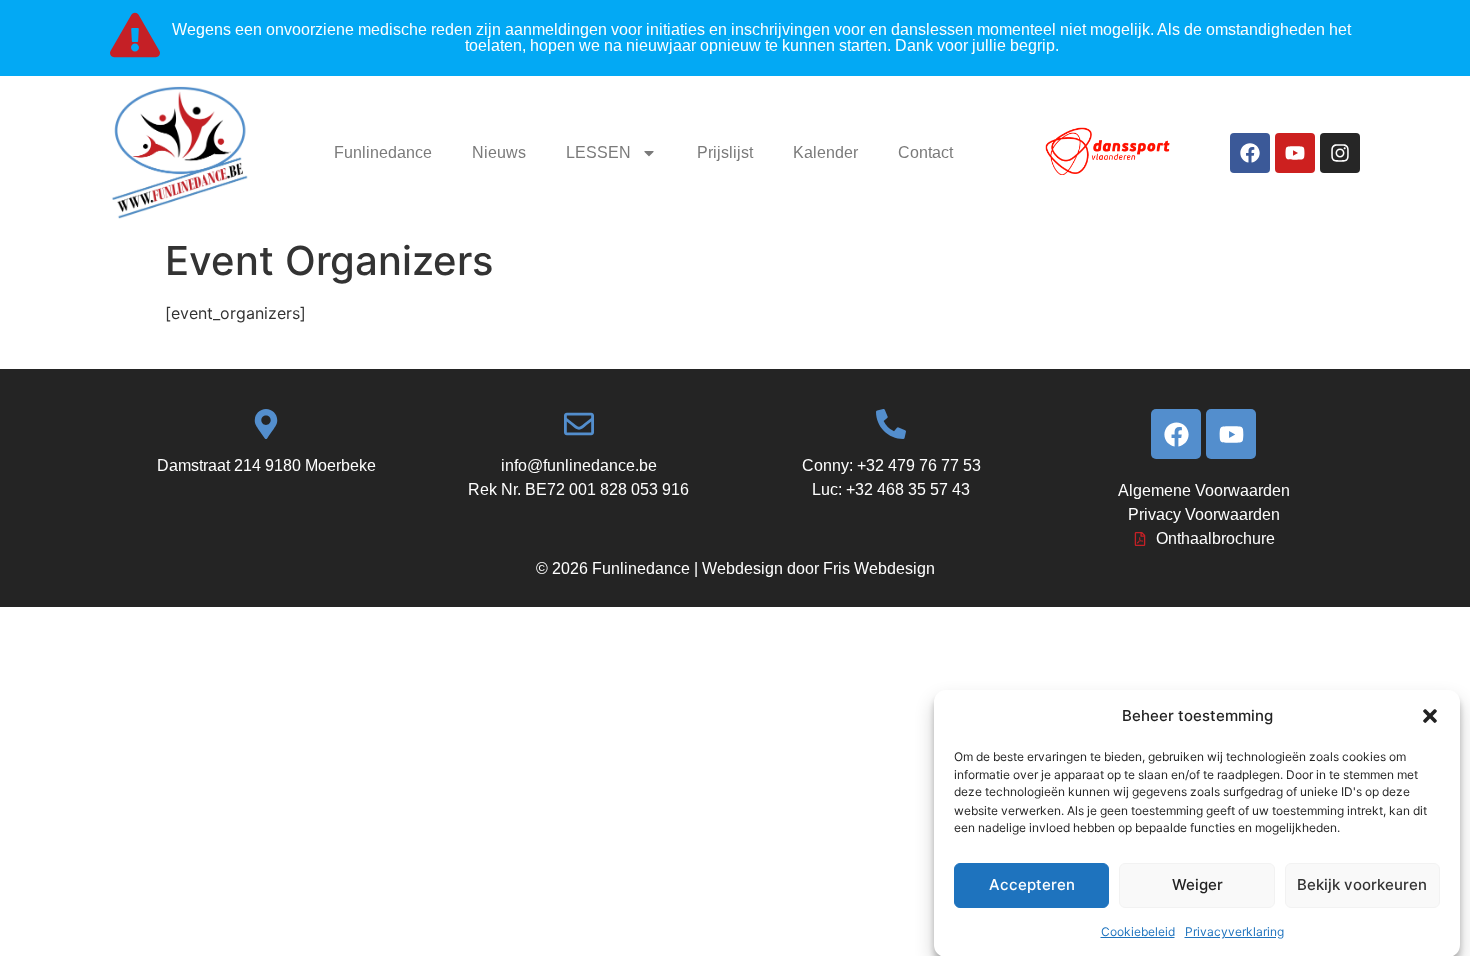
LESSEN (598, 152)
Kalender (825, 152)
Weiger (1197, 884)
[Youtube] (1295, 153)
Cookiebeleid (1138, 930)
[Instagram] (1340, 153)
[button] (1430, 716)
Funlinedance (383, 152)
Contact (925, 152)
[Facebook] (1250, 153)
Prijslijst (725, 152)
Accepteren (1032, 884)
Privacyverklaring (1234, 930)
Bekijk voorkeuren (1362, 884)
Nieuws (499, 152)
